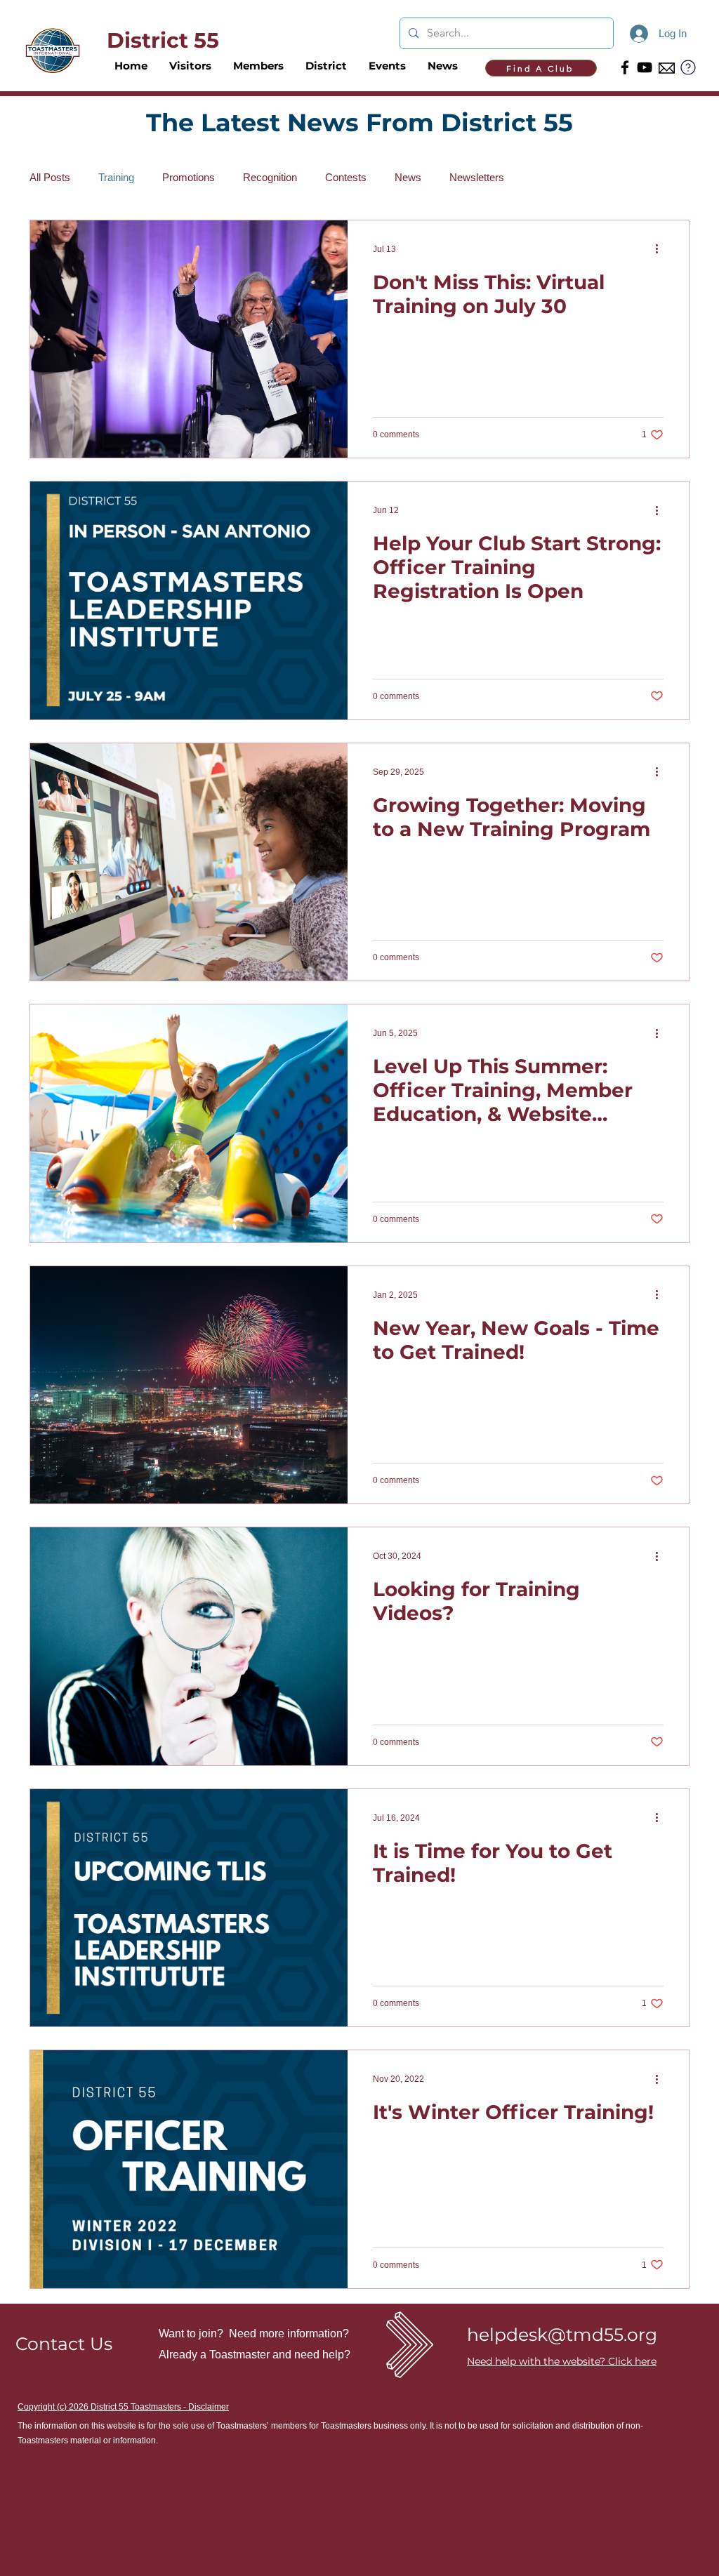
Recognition (270, 177)
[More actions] (661, 249)
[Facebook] (625, 67)
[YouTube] (645, 67)
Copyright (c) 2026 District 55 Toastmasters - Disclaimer (123, 2407)
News (408, 177)
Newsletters (477, 177)
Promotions (189, 177)
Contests (346, 177)
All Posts (50, 177)
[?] (688, 67)
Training (116, 177)
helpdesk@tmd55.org (562, 2335)
